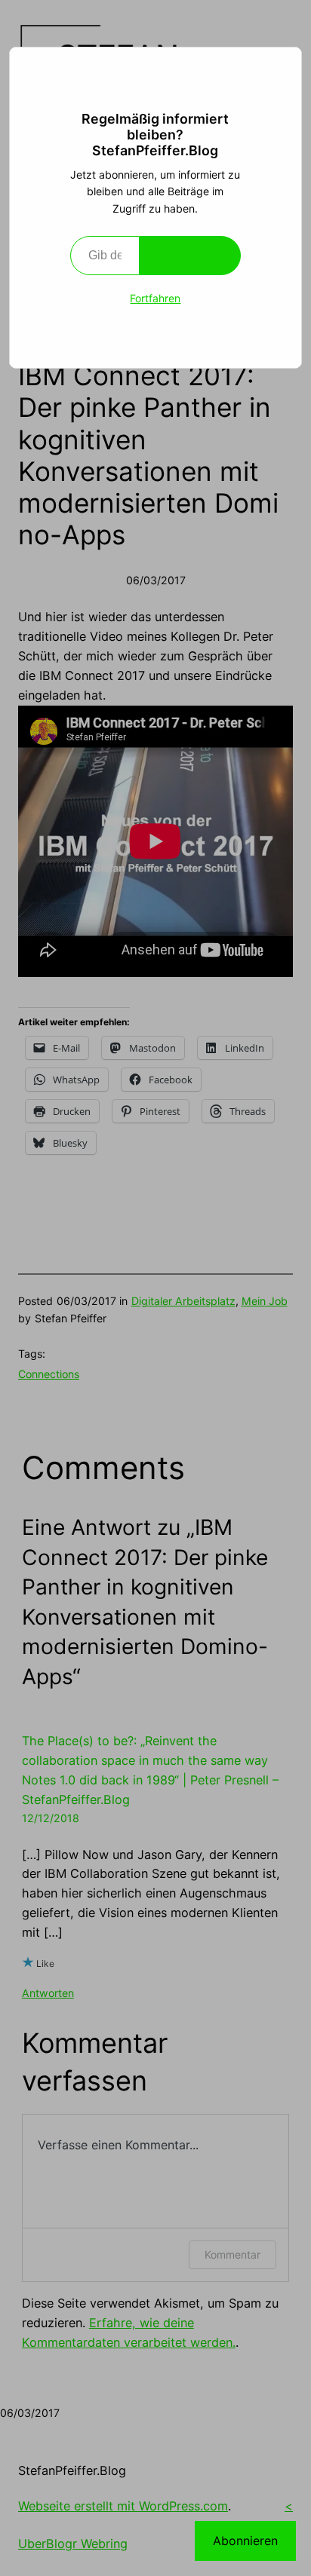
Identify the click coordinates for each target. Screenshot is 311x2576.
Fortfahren (155, 298)
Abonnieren (190, 256)
